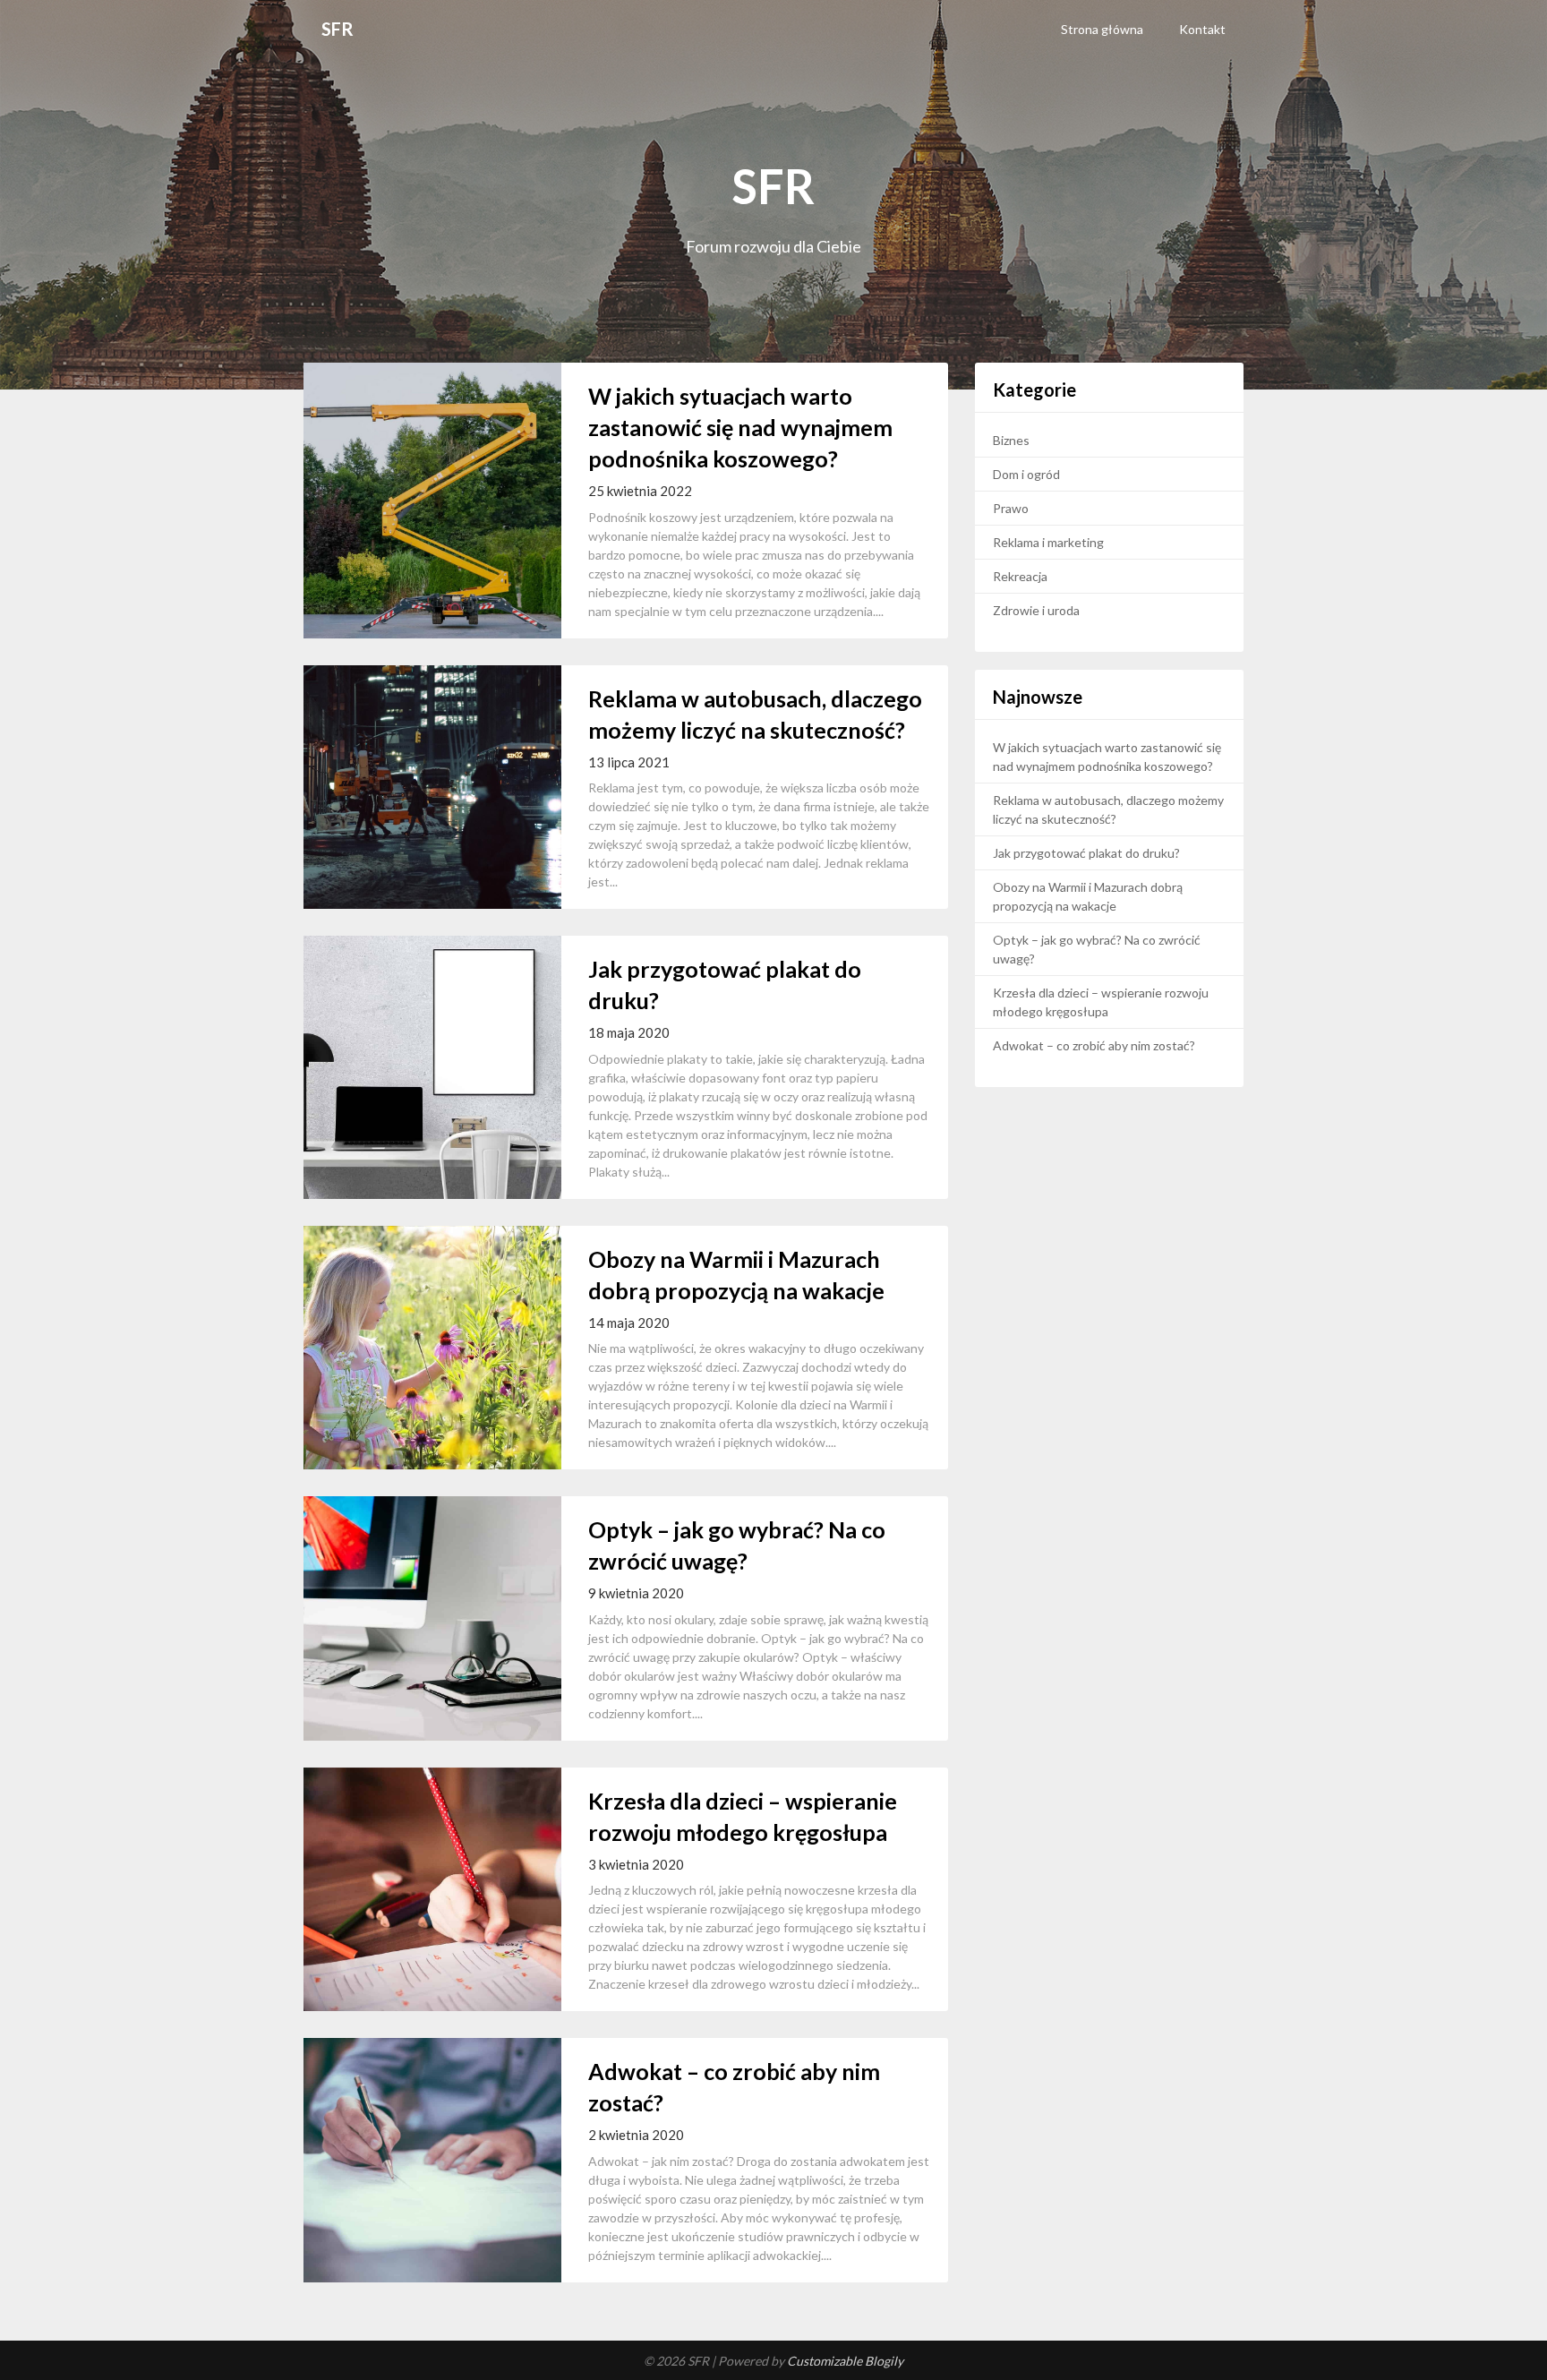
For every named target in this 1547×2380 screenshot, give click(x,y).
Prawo (1011, 508)
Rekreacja (1020, 576)
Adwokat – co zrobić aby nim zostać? (1094, 1045)
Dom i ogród (1026, 474)
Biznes (1011, 440)
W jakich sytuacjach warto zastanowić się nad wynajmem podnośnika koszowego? (740, 427)
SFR (338, 29)
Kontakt (1202, 29)
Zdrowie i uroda (1036, 610)
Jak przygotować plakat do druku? (1086, 853)
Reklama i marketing (1048, 542)
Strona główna (1102, 29)
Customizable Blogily (845, 2361)
